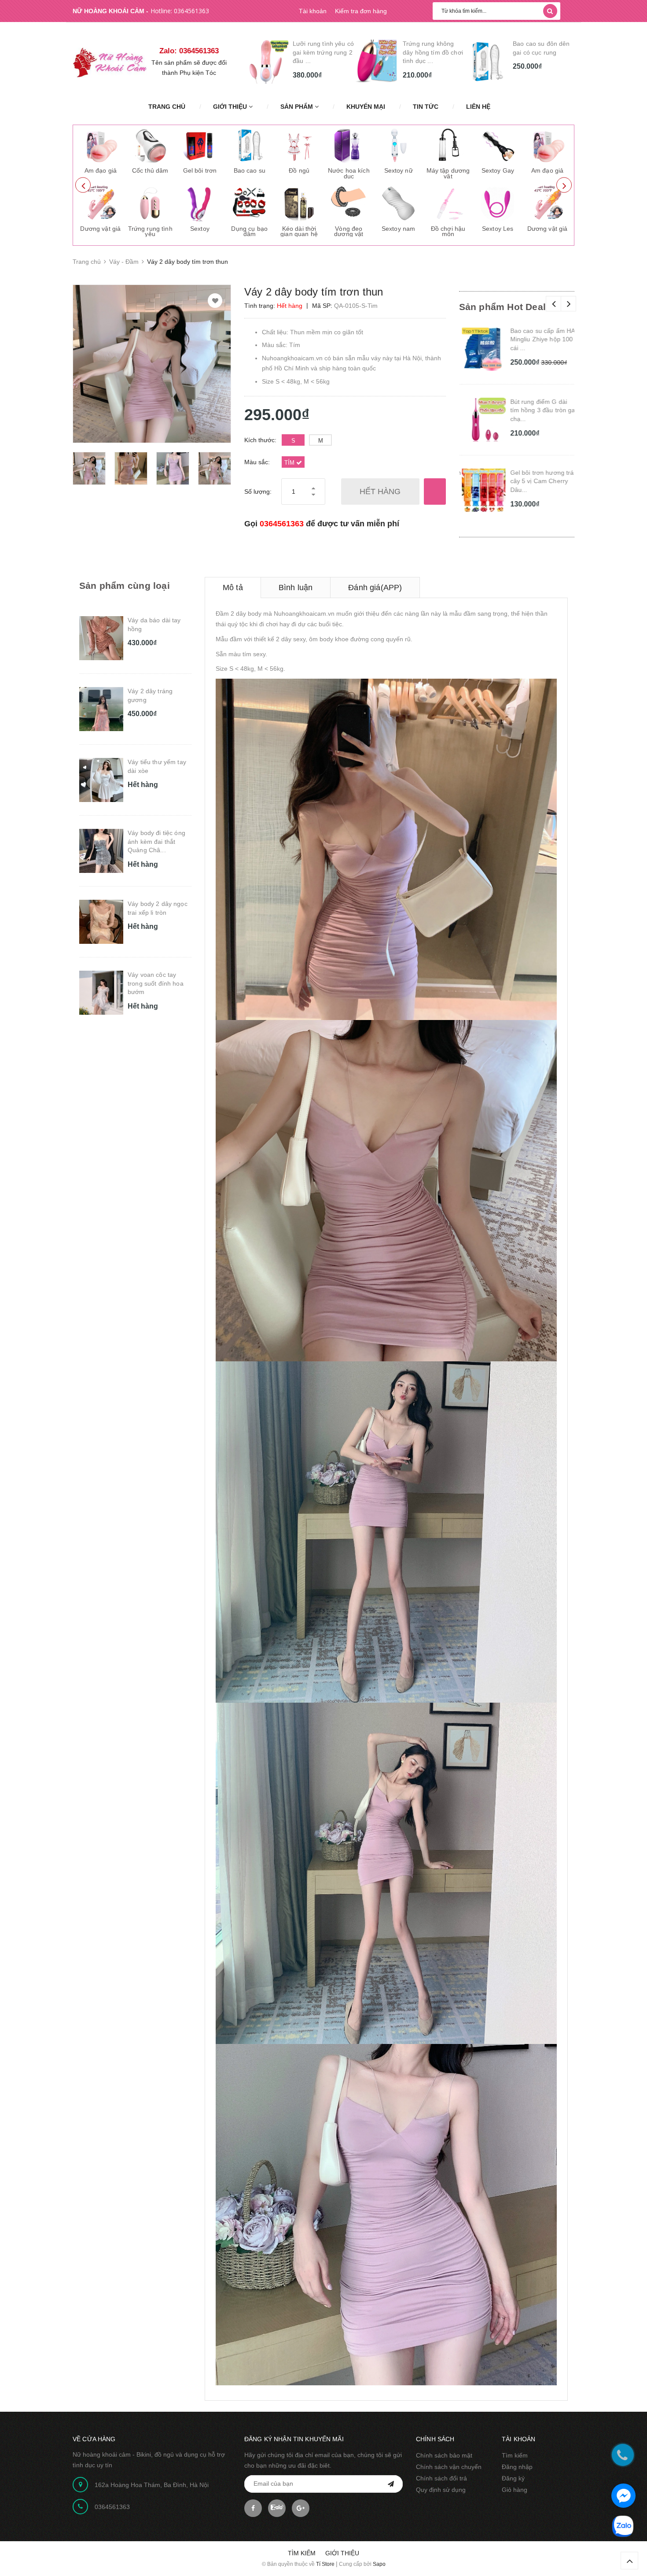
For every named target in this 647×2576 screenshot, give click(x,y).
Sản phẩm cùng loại (125, 586)
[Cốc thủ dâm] (150, 145)
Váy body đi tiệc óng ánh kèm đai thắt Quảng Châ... (156, 841)
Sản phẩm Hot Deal (503, 307)
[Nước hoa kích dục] (349, 145)
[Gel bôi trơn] (200, 145)
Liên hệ (478, 107)
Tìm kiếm (515, 2455)
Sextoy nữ (399, 170)
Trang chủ (167, 107)
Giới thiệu (231, 107)
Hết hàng (380, 492)
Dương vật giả (100, 229)
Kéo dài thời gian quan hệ (299, 231)
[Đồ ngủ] (299, 145)
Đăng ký (513, 2478)
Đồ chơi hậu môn (448, 231)
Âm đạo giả (101, 170)
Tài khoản (313, 11)
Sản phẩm (298, 107)
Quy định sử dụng (441, 2490)
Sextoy (200, 229)
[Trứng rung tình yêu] (150, 203)
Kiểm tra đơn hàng (361, 11)
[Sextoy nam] (398, 203)
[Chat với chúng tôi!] (623, 2496)
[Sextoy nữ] (398, 145)
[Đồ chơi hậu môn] (448, 203)
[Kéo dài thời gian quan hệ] (299, 203)
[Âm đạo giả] (100, 145)
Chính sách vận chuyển (449, 2467)
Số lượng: (258, 492)
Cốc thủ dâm (150, 170)
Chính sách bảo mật (444, 2455)
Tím (290, 463)
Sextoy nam (398, 229)
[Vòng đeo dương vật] (349, 203)
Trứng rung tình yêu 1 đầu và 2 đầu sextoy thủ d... (431, 52)
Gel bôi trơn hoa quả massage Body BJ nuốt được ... (542, 52)
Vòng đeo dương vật (349, 231)
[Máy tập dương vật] (448, 145)
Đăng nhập (517, 2467)
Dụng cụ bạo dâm (249, 231)
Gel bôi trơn (200, 170)
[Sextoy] (200, 203)
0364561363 (191, 11)
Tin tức (426, 107)
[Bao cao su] (250, 145)
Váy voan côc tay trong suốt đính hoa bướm (156, 983)
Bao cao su (250, 170)
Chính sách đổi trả (441, 2478)
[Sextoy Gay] (498, 145)
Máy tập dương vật (448, 173)
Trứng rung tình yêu (150, 231)
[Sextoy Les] (498, 203)
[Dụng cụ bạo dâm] (250, 203)
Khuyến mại (366, 107)
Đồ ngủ (299, 170)
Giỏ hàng (515, 2490)
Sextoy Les (498, 229)
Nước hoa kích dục (349, 173)
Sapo (379, 2564)
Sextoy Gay (498, 170)
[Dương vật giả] (100, 203)
